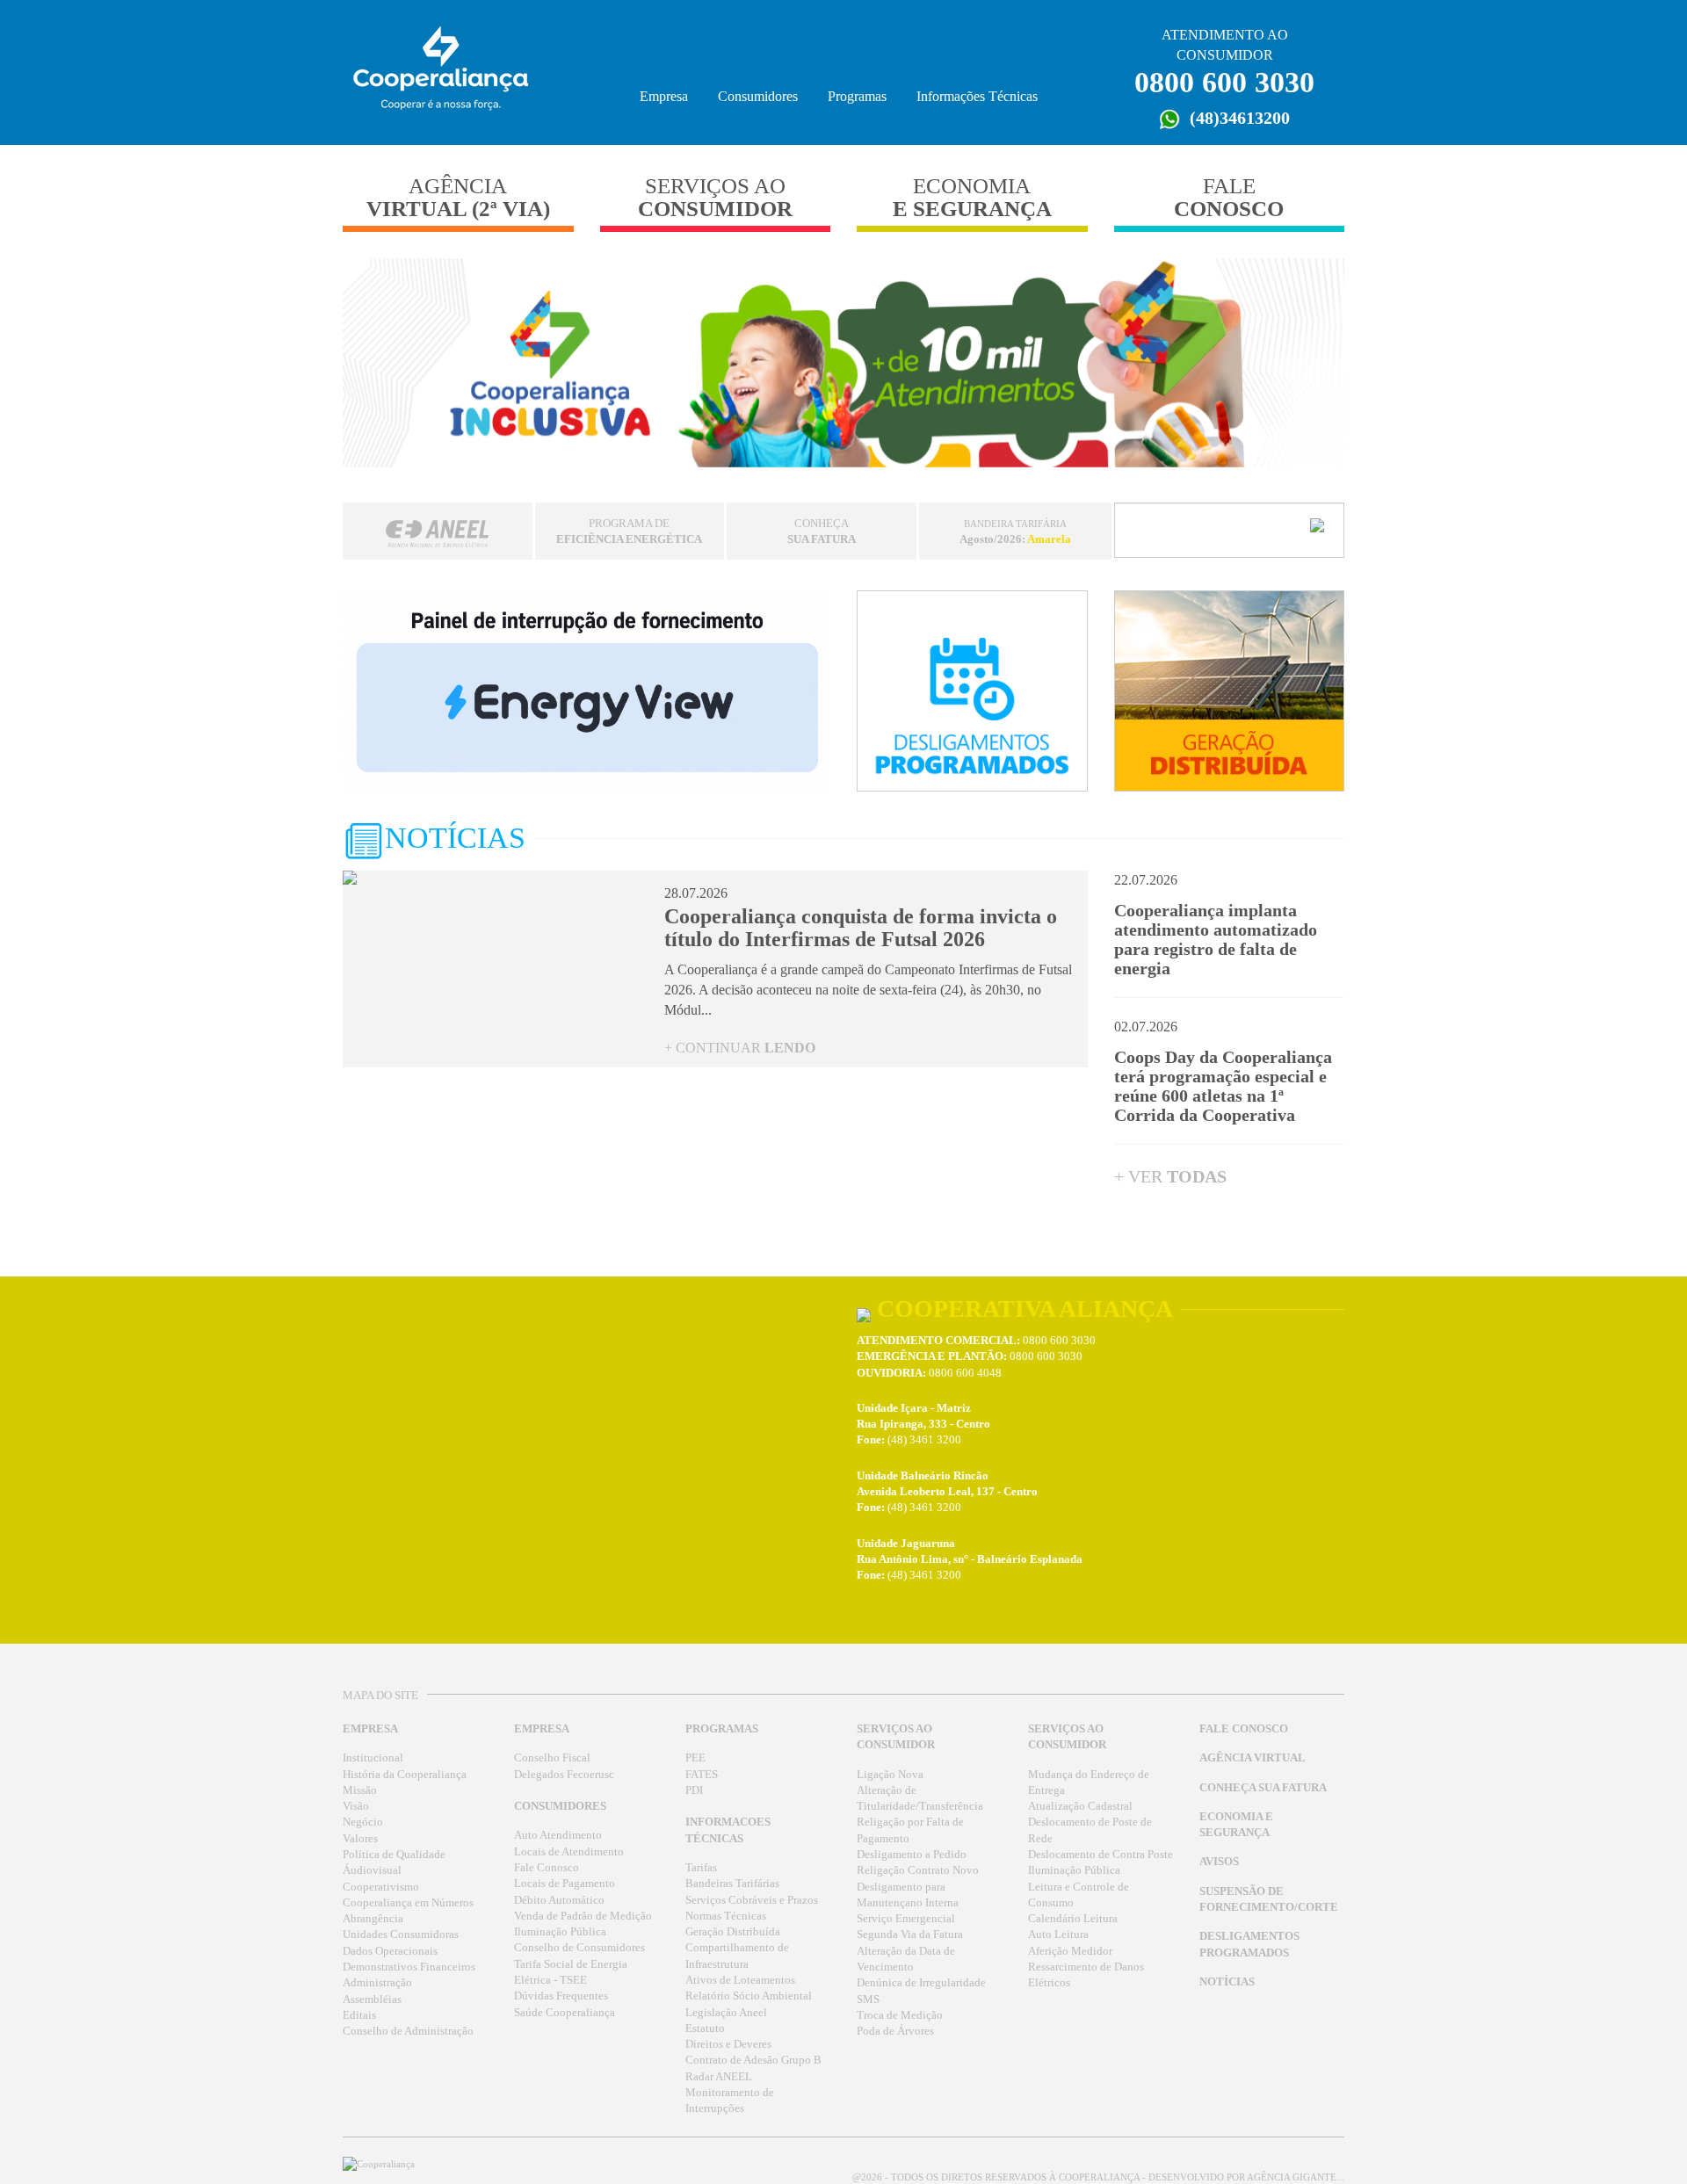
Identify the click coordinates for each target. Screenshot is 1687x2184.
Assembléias (372, 2000)
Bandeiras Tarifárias (732, 1884)
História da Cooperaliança (405, 1775)
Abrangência (373, 1919)
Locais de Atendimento (569, 1852)
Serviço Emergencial (906, 1919)
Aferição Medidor (1070, 1951)
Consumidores (758, 96)
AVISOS (1219, 1862)
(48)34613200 (1238, 118)
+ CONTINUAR (740, 1048)
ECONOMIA (972, 197)
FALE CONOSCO (1244, 1729)
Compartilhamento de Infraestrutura (737, 1956)
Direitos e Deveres (728, 2044)
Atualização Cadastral (1080, 1806)
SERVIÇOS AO (715, 197)
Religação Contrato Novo (918, 1870)
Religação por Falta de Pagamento (910, 1830)
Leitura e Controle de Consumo (1079, 1895)
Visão (356, 1806)
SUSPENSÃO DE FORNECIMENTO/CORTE (1269, 1899)
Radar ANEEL (719, 2077)
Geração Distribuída (733, 1932)
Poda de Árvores (895, 2031)
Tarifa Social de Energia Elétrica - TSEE (571, 1972)
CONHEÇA (822, 532)
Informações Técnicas (977, 96)
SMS (868, 2000)
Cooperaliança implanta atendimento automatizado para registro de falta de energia (1216, 939)
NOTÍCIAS (1227, 1982)
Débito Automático (559, 1900)
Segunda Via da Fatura (910, 1935)
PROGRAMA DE (629, 532)
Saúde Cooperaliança (565, 2013)
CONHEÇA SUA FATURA (1263, 1788)
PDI (694, 1790)
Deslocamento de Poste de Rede (1090, 1830)
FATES (702, 1775)
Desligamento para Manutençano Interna (908, 1895)
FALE (1229, 197)
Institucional (373, 1758)
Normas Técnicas (726, 1916)
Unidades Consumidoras (401, 1935)
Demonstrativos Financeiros (409, 1967)
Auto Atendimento (558, 1835)
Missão (360, 1790)
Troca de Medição (900, 2015)
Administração (377, 1983)
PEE (695, 1758)
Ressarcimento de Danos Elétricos (1086, 1975)
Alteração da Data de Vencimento (906, 1959)
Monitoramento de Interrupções (730, 2101)
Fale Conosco (547, 1868)
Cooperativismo (381, 1887)
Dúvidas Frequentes (561, 1996)
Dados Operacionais (390, 1951)
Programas (857, 96)
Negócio (363, 1822)
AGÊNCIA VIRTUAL (1253, 1758)
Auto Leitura (1058, 1935)
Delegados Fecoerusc (564, 1775)
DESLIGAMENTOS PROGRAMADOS (1249, 1944)
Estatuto (705, 2029)
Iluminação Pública (560, 1932)
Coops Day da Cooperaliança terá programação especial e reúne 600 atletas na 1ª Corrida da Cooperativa (1223, 1086)
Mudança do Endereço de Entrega (1089, 1783)
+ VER (1170, 1176)
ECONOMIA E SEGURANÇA (1236, 1825)
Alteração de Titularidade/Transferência (920, 1798)
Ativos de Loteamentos (740, 1980)
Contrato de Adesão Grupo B (753, 2060)
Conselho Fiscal (552, 1758)
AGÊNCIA (458, 197)
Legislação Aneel (726, 2013)
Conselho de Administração (408, 2031)
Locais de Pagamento (565, 1884)
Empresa (664, 96)
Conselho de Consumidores (579, 1948)
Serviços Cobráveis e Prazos (752, 1900)
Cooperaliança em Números (408, 1903)
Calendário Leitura (1073, 1919)
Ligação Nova (890, 1775)
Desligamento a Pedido (912, 1855)
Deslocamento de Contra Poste (1101, 1855)
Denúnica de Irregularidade (921, 1983)
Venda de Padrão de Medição (583, 1916)
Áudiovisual (372, 1870)
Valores (360, 1839)
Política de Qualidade (394, 1855)
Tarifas (701, 1868)
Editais (359, 2015)
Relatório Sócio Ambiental (749, 1996)
